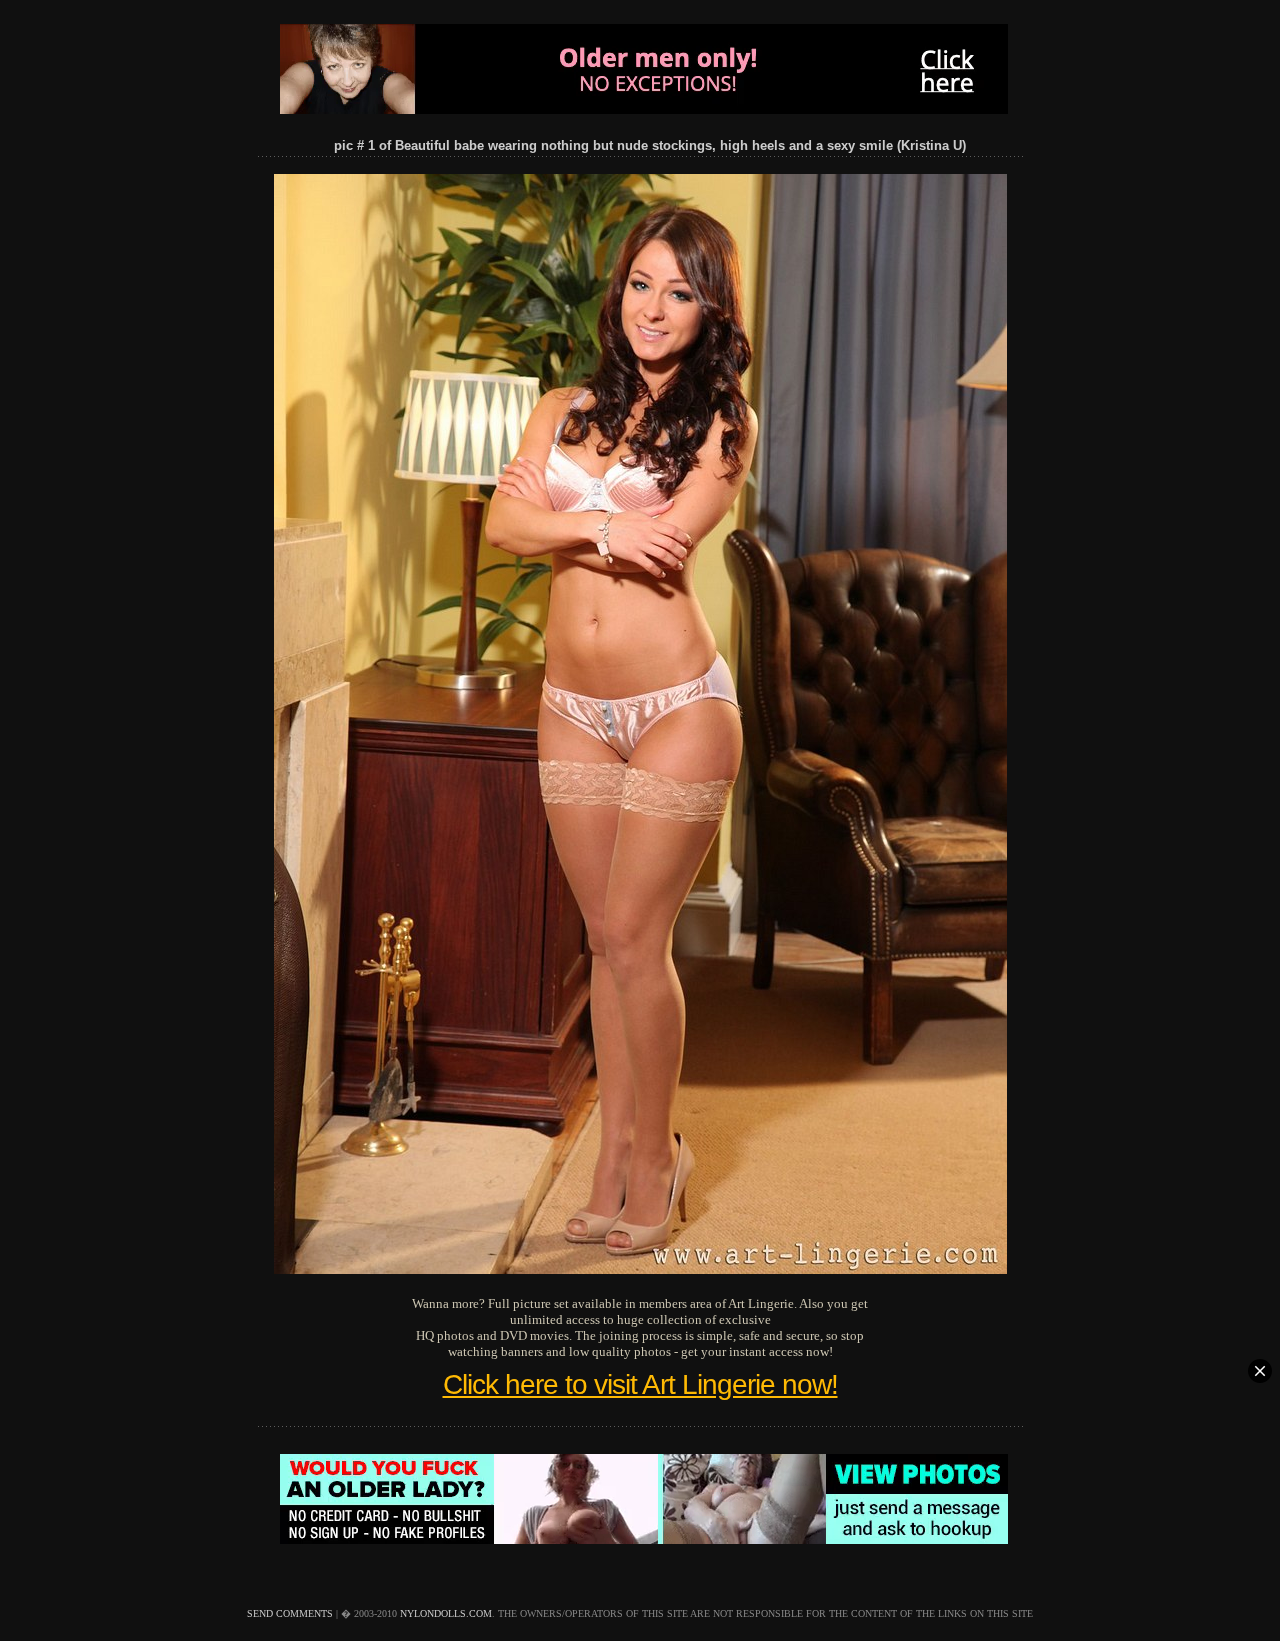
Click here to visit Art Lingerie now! (640, 1384)
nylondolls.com (446, 1613)
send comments (290, 1613)
